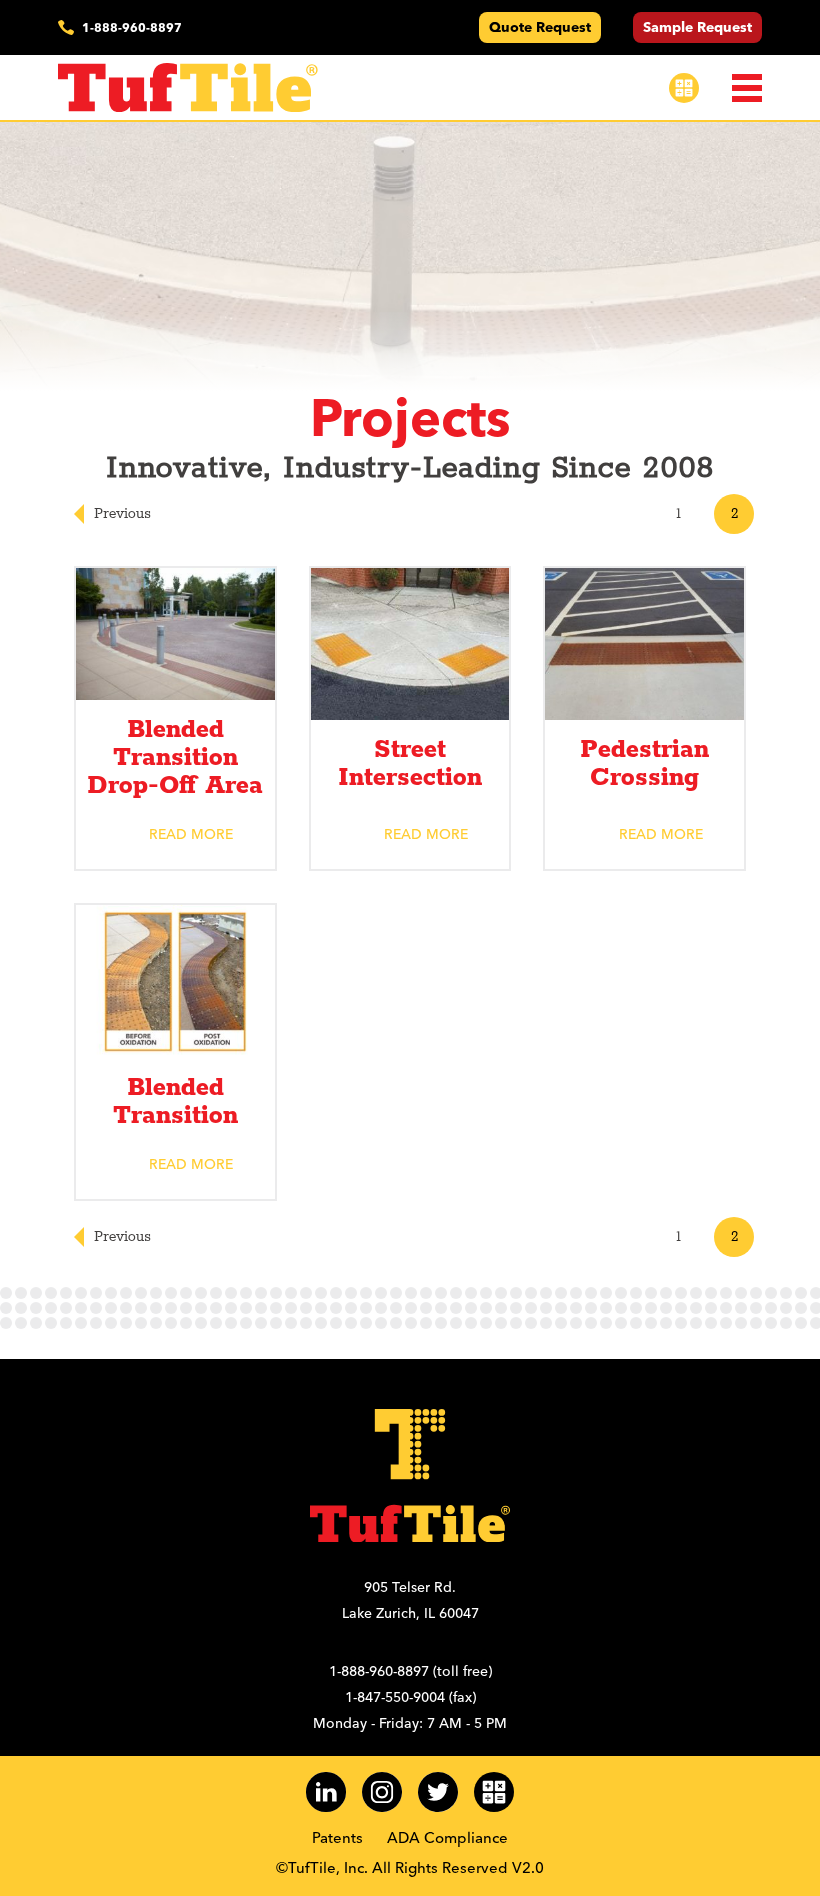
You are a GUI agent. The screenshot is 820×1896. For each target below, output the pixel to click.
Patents (337, 1837)
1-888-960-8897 (132, 27)
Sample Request (697, 27)
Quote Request (540, 27)
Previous (122, 514)
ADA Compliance (447, 1837)
